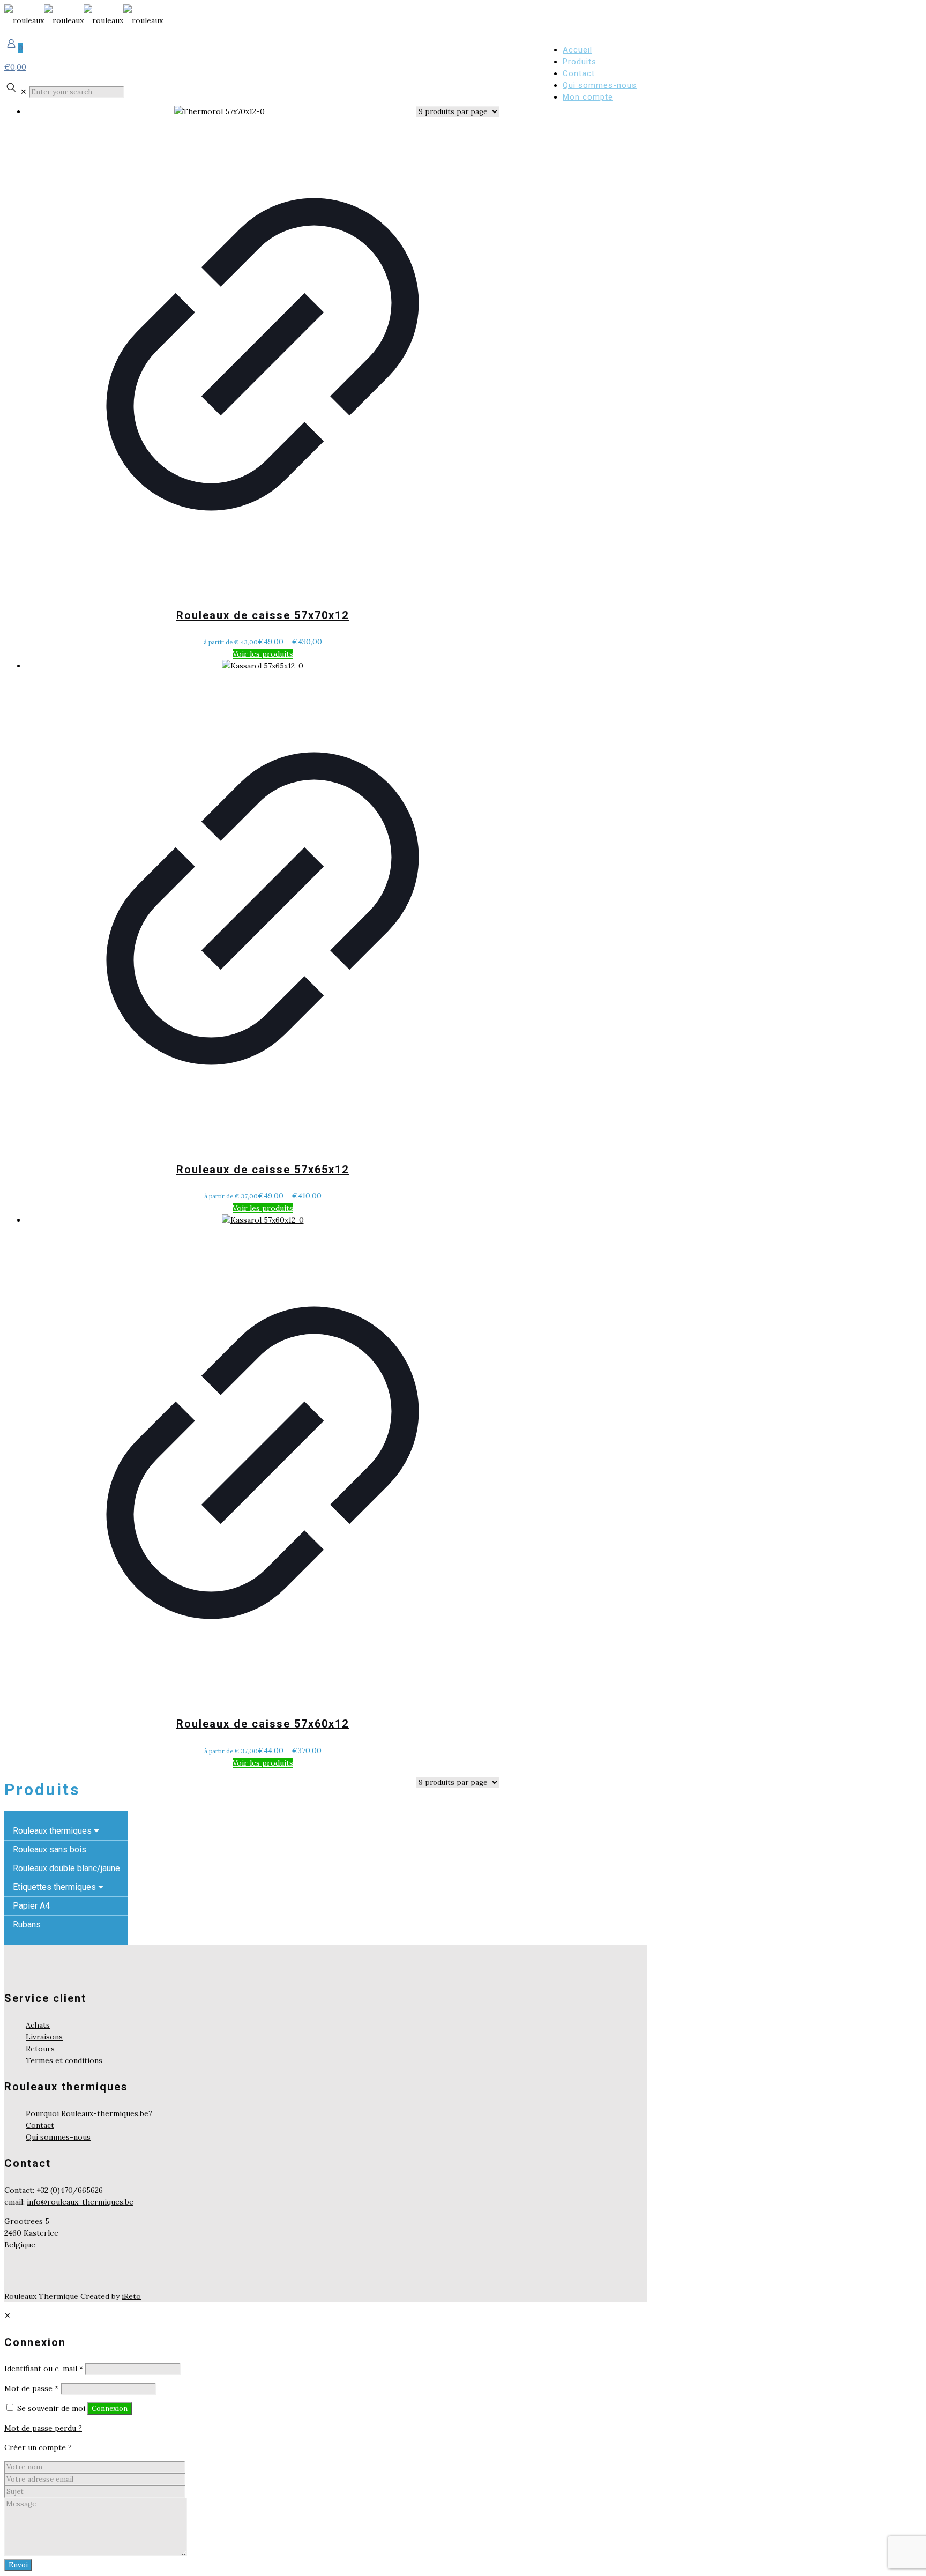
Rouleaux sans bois (50, 1849)
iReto (131, 2296)
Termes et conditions (64, 2060)
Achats (38, 2025)
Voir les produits (263, 654)
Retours (40, 2049)
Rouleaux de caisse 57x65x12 (263, 1170)
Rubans (27, 1924)
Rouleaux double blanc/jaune (66, 1868)
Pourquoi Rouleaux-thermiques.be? (89, 2113)
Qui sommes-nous (58, 2137)
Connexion (110, 2409)
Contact (40, 2125)
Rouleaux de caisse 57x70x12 (263, 615)
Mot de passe (31, 2388)
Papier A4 (31, 1906)
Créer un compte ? (38, 2447)
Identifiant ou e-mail (44, 2369)
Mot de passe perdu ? (43, 2428)
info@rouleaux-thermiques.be (80, 2202)
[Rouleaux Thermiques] (84, 20)
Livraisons (44, 2037)
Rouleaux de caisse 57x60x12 (263, 1724)
